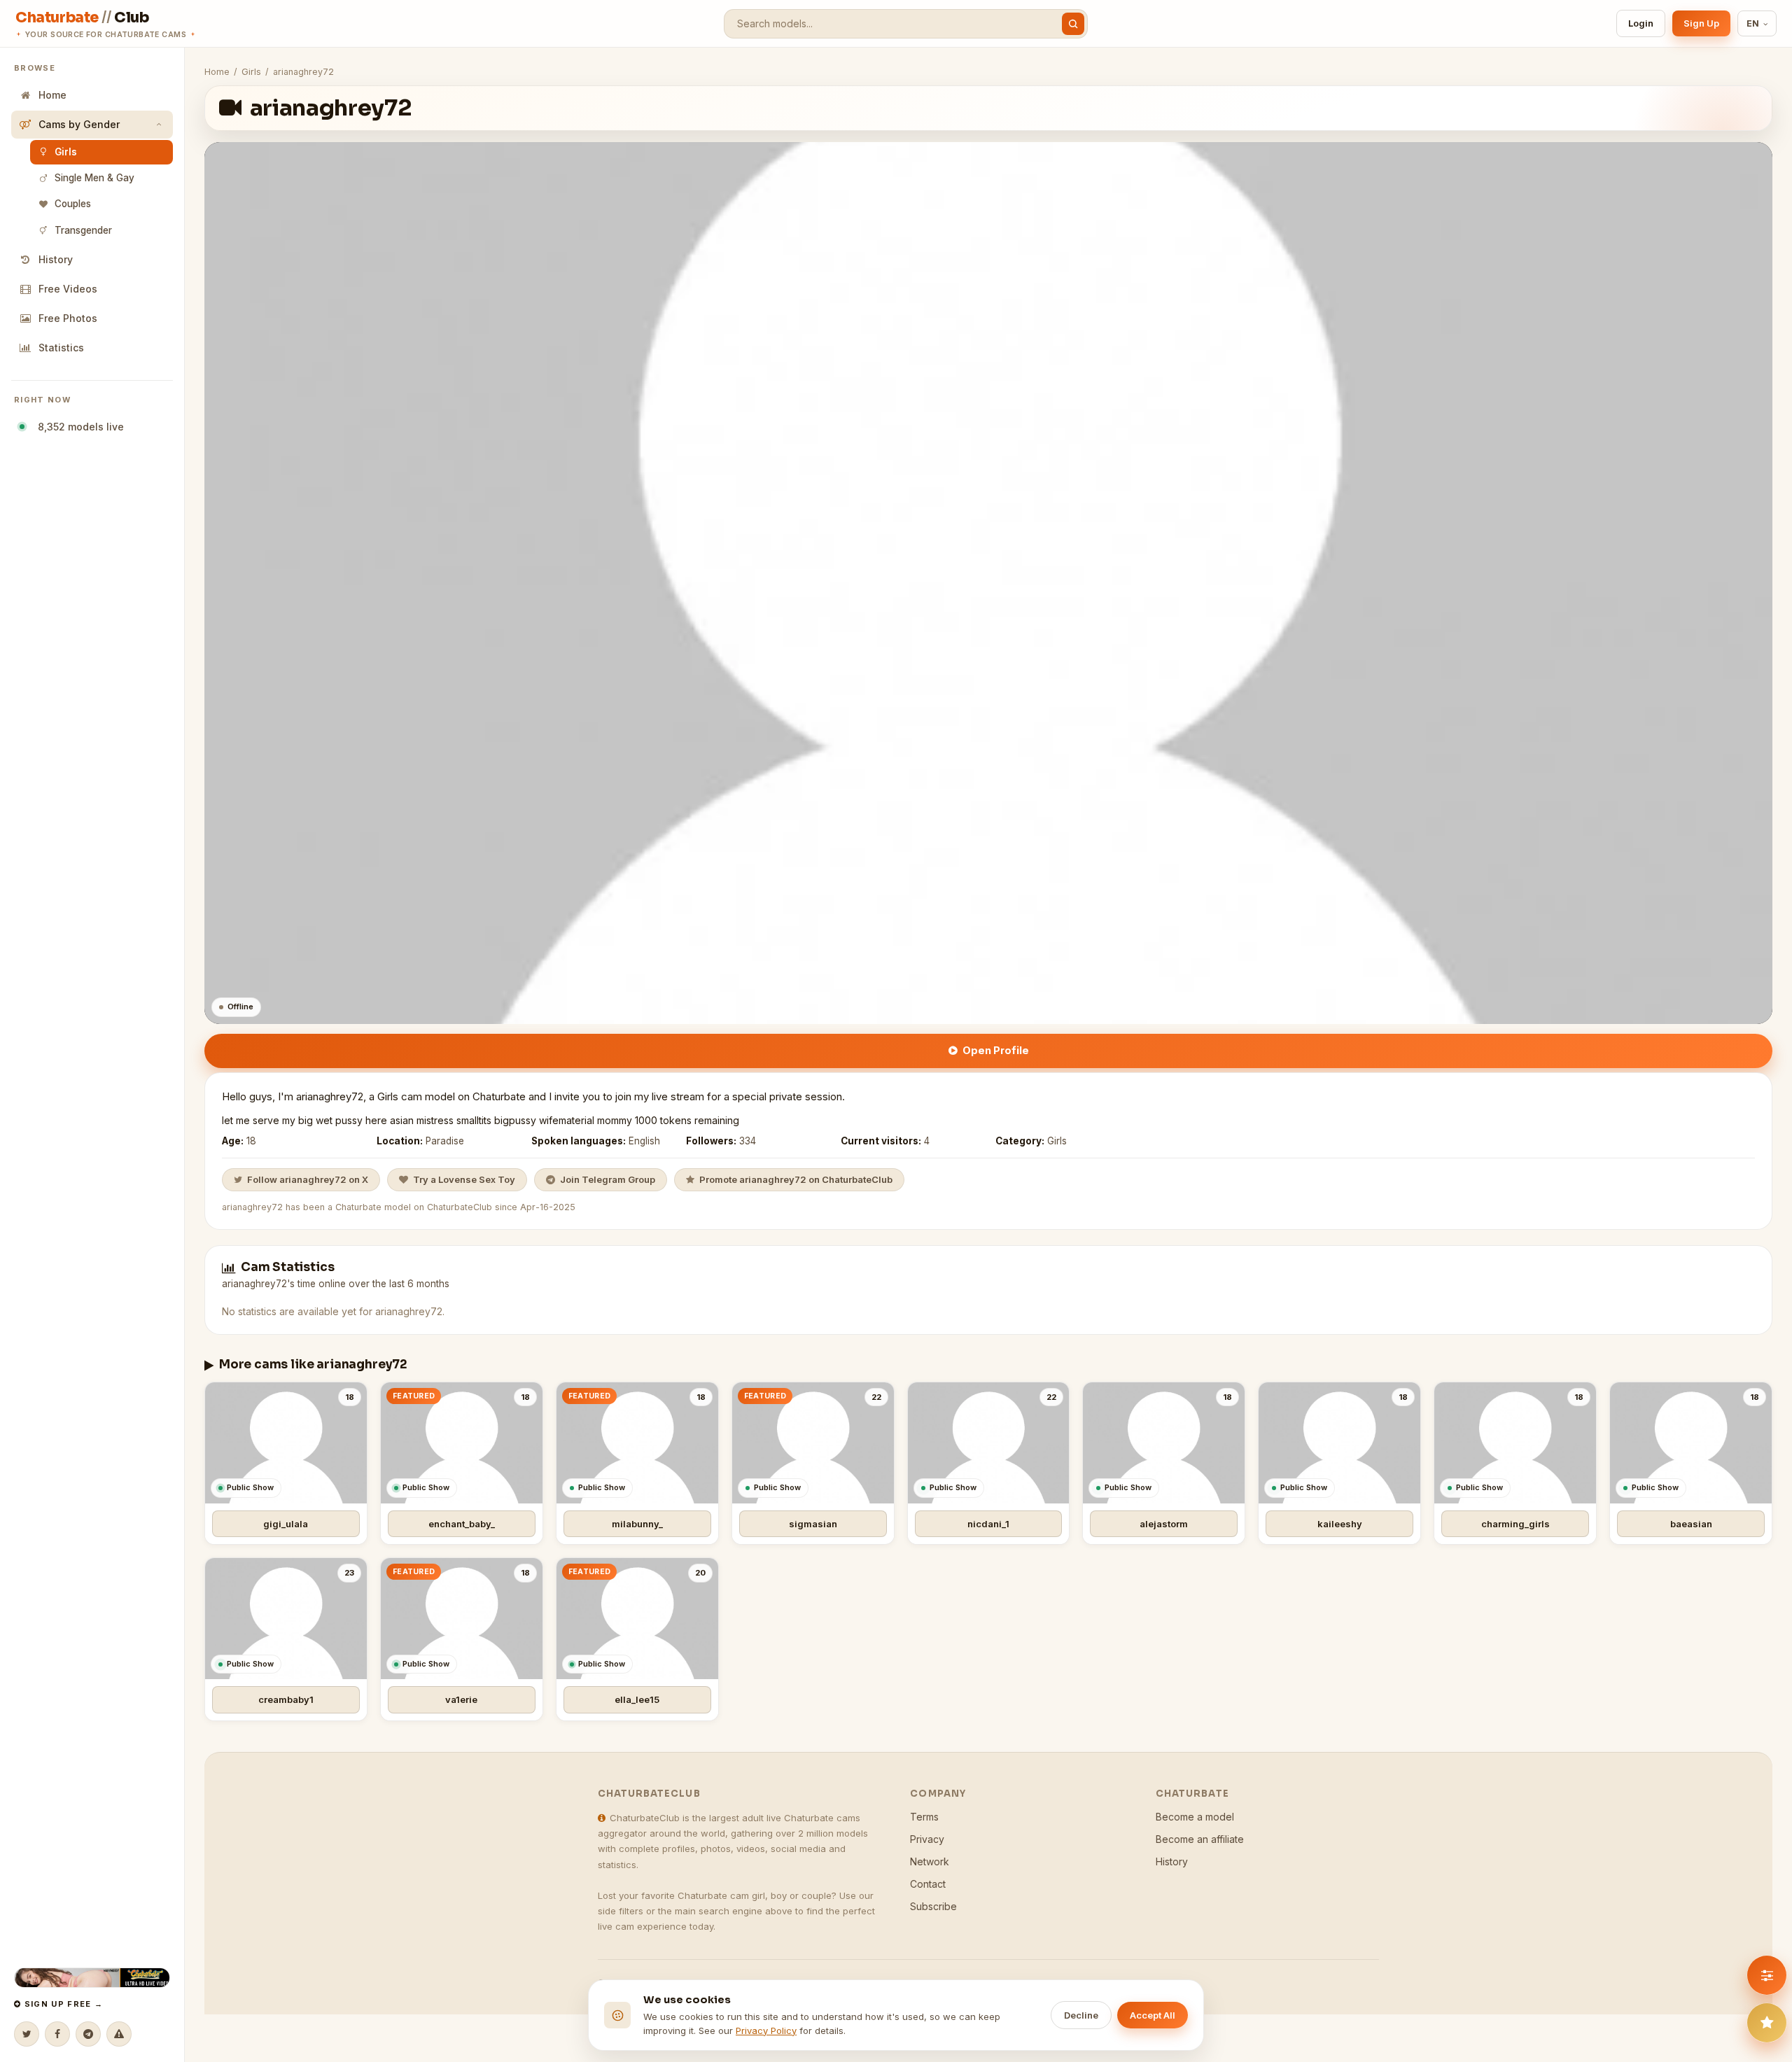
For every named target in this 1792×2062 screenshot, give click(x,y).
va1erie (461, 1699)
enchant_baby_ (462, 1524)
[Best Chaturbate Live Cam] (92, 1978)
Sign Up (1701, 23)
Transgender (83, 230)
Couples (73, 204)
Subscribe (933, 1906)
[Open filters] (1767, 1975)
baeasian (1691, 1524)
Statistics (61, 348)
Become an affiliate (1200, 1839)
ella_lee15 (637, 1699)
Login (1641, 23)
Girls (66, 152)
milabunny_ (637, 1524)
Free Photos (68, 318)
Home (52, 95)
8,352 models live (78, 427)
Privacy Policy (766, 2031)
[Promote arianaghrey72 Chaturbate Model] (1767, 2023)
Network (930, 1861)
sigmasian (813, 1524)
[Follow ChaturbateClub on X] (27, 2034)
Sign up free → (62, 2004)
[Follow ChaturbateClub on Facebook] (57, 2034)
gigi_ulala (286, 1524)
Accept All (1153, 2015)
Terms (924, 1817)
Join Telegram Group (608, 1179)
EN (1753, 23)
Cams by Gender (79, 124)
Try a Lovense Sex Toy (464, 1179)
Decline (1081, 2015)
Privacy (927, 1839)
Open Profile (996, 1050)
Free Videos (68, 289)
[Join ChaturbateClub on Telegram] (88, 2034)
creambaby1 (286, 1699)
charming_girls (1515, 1524)
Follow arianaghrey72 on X (308, 1179)
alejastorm (1164, 1524)
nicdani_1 (988, 1524)
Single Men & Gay (94, 178)
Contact (928, 1884)
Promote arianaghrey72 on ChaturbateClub (796, 1179)
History (56, 259)
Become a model (1195, 1817)
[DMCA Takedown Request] (119, 2034)
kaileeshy (1340, 1524)
